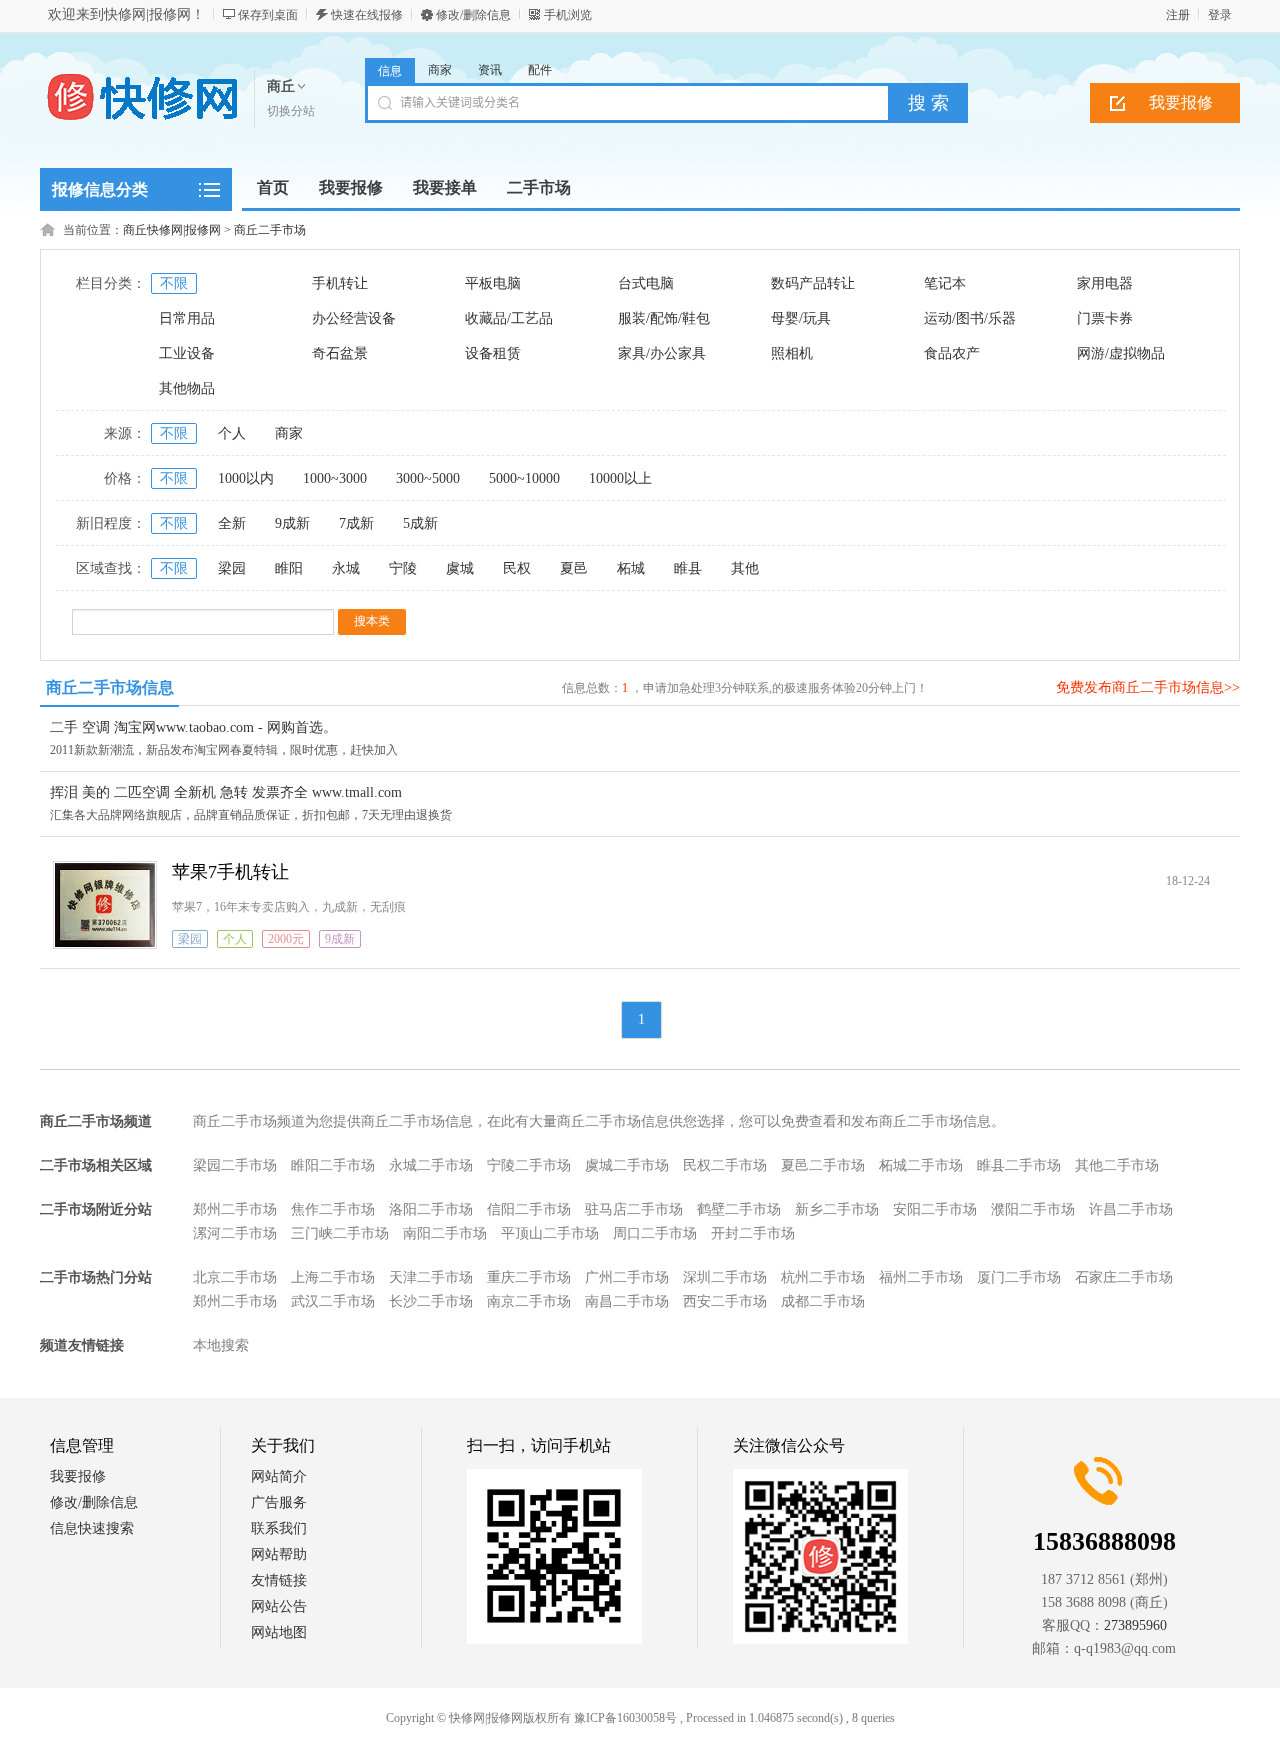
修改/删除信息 (473, 15)
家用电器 (1105, 283)
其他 (745, 568)
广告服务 (279, 1502)
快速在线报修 (367, 15)
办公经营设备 (354, 318)
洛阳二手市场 (431, 1209)
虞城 (460, 568)
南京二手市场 (529, 1301)
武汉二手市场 (333, 1301)
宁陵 (403, 568)
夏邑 (574, 568)
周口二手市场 (655, 1233)
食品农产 (952, 353)
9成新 (292, 523)
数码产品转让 (813, 283)
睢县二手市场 (1019, 1165)
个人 (232, 433)
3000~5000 (428, 478)
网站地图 (279, 1632)
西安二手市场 (725, 1301)
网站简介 (279, 1476)
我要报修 (1181, 102)
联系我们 (279, 1528)
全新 (232, 523)
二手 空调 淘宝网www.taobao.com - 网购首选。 (193, 727)
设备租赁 (493, 353)
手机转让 (340, 283)
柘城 (631, 568)
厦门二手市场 (1019, 1277)
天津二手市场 (431, 1277)
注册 (1178, 15)
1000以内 (246, 478)
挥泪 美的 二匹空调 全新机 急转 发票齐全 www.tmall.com (226, 792)
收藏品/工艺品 (509, 318)
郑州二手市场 (235, 1209)
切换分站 (291, 111)
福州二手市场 (921, 1277)
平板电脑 (493, 283)
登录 (1220, 15)
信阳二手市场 (529, 1209)
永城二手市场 (431, 1165)
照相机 (792, 353)
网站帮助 (279, 1554)
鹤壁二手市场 (739, 1209)
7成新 (356, 523)
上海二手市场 (333, 1277)
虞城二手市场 (627, 1165)
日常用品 (187, 318)
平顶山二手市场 (550, 1233)
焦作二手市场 (333, 1209)
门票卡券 (1105, 318)
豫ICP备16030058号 (625, 1718)
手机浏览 (568, 15)
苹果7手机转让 (230, 872)
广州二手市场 (627, 1277)
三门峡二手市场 (340, 1233)
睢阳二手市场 (333, 1165)
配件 (540, 70)
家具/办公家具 (662, 353)
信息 (390, 71)
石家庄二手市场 (1124, 1277)
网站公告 (279, 1606)
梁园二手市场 (235, 1165)
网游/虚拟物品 (1121, 353)
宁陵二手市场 (529, 1165)
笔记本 (945, 283)
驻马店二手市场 (634, 1209)
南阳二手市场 (445, 1233)
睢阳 (289, 568)
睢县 (688, 568)
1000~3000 (335, 478)
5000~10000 (524, 478)
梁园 (232, 568)
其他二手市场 (1117, 1165)
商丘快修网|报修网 (172, 230)
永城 (346, 568)
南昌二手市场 (627, 1301)
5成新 (420, 523)
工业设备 (187, 353)
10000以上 (620, 478)
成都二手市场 (823, 1301)
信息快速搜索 (92, 1528)
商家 (440, 70)
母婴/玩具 (801, 318)
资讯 (490, 70)
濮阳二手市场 (1033, 1209)
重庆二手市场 (529, 1277)
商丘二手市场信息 (110, 687)
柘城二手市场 (921, 1165)
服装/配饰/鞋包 (664, 318)
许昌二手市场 (1131, 1209)
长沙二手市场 (431, 1301)
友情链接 (279, 1580)
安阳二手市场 (935, 1209)
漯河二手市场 (235, 1233)
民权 (517, 568)
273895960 (1135, 1625)
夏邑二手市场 (823, 1165)
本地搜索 (221, 1345)
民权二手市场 (725, 1165)
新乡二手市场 (837, 1209)
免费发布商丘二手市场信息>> (1148, 687)
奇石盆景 (340, 353)
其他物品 (187, 388)
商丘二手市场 (270, 230)
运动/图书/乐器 (970, 318)
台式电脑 (646, 283)
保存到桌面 (268, 15)
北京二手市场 (235, 1277)
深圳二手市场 (725, 1277)
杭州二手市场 (823, 1277)
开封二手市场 (753, 1233)
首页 (273, 187)
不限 (174, 283)
